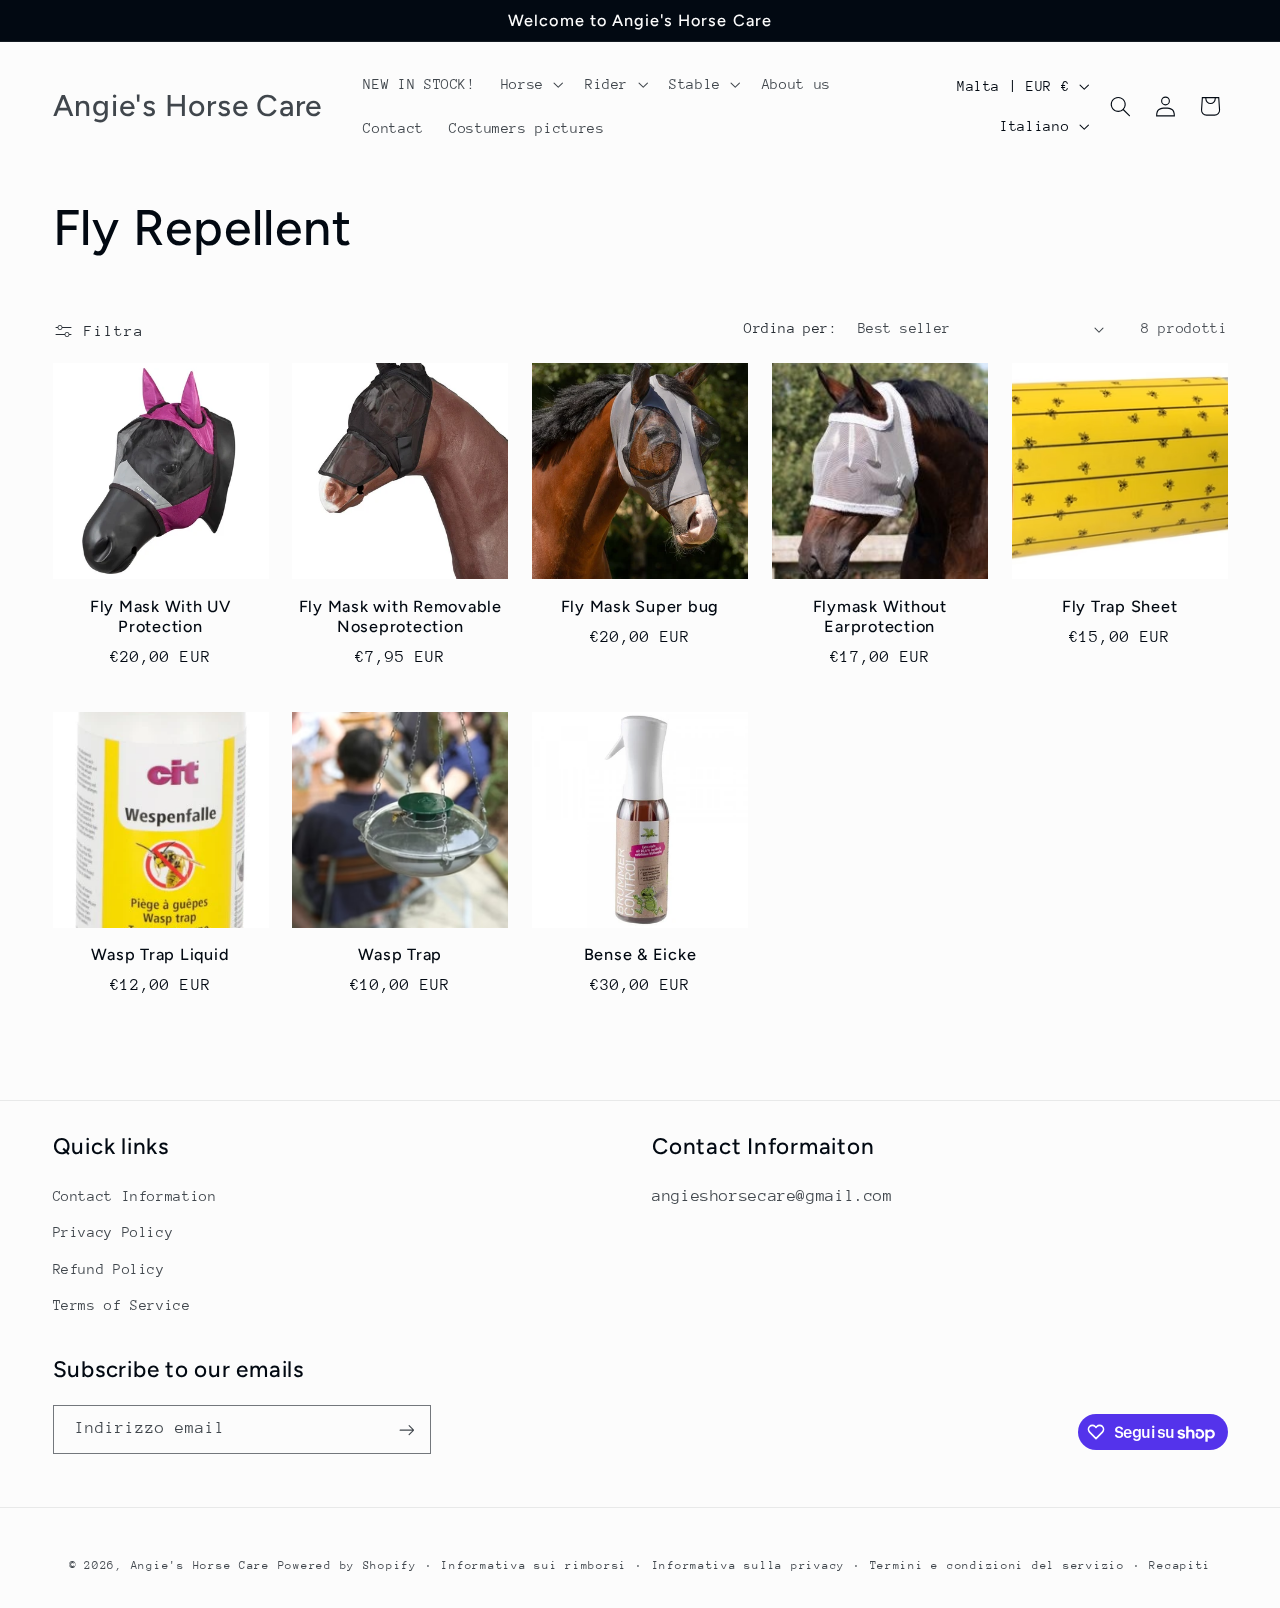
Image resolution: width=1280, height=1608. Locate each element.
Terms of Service (122, 1305)
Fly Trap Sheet (1120, 606)
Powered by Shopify (347, 1565)
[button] (530, 84)
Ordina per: (790, 328)
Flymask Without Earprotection (880, 616)
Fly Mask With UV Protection (160, 616)
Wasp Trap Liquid (160, 954)
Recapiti (1180, 1565)
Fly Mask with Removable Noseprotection (400, 616)
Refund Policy (109, 1269)
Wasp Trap (400, 954)
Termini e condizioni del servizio (997, 1565)
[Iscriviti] (406, 1429)
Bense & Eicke (640, 954)
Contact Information (135, 1196)
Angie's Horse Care (200, 1565)
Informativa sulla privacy (748, 1565)
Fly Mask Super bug (640, 606)
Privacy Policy (113, 1232)
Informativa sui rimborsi (534, 1565)
